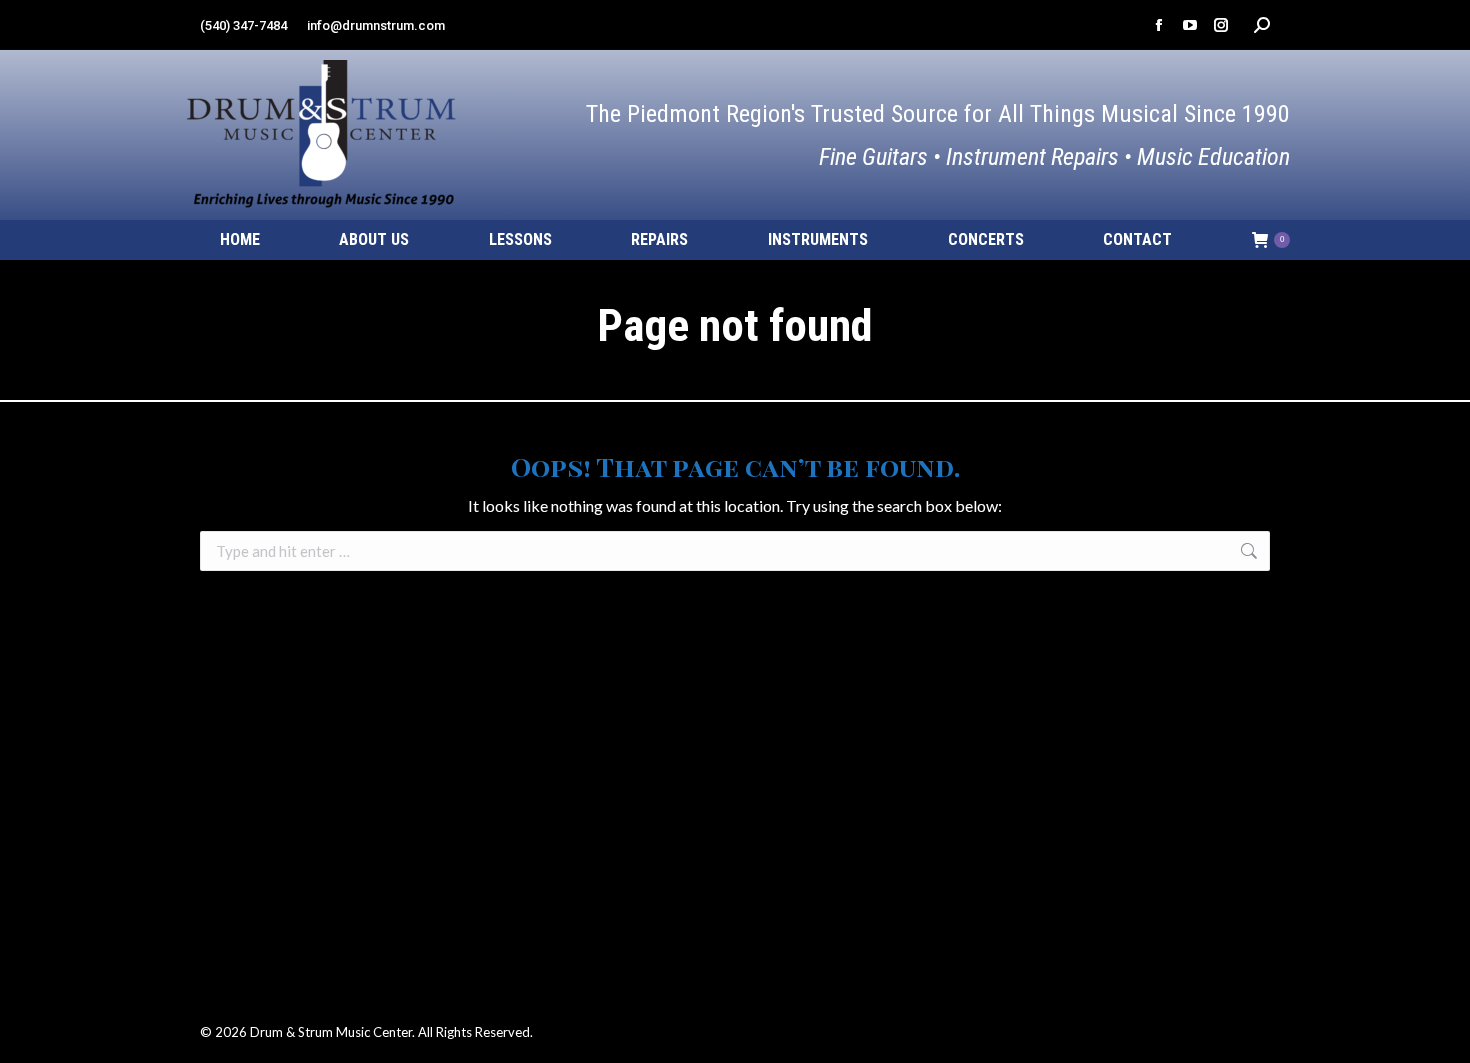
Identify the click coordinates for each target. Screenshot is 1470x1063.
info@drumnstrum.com (376, 25)
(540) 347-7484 (243, 25)
